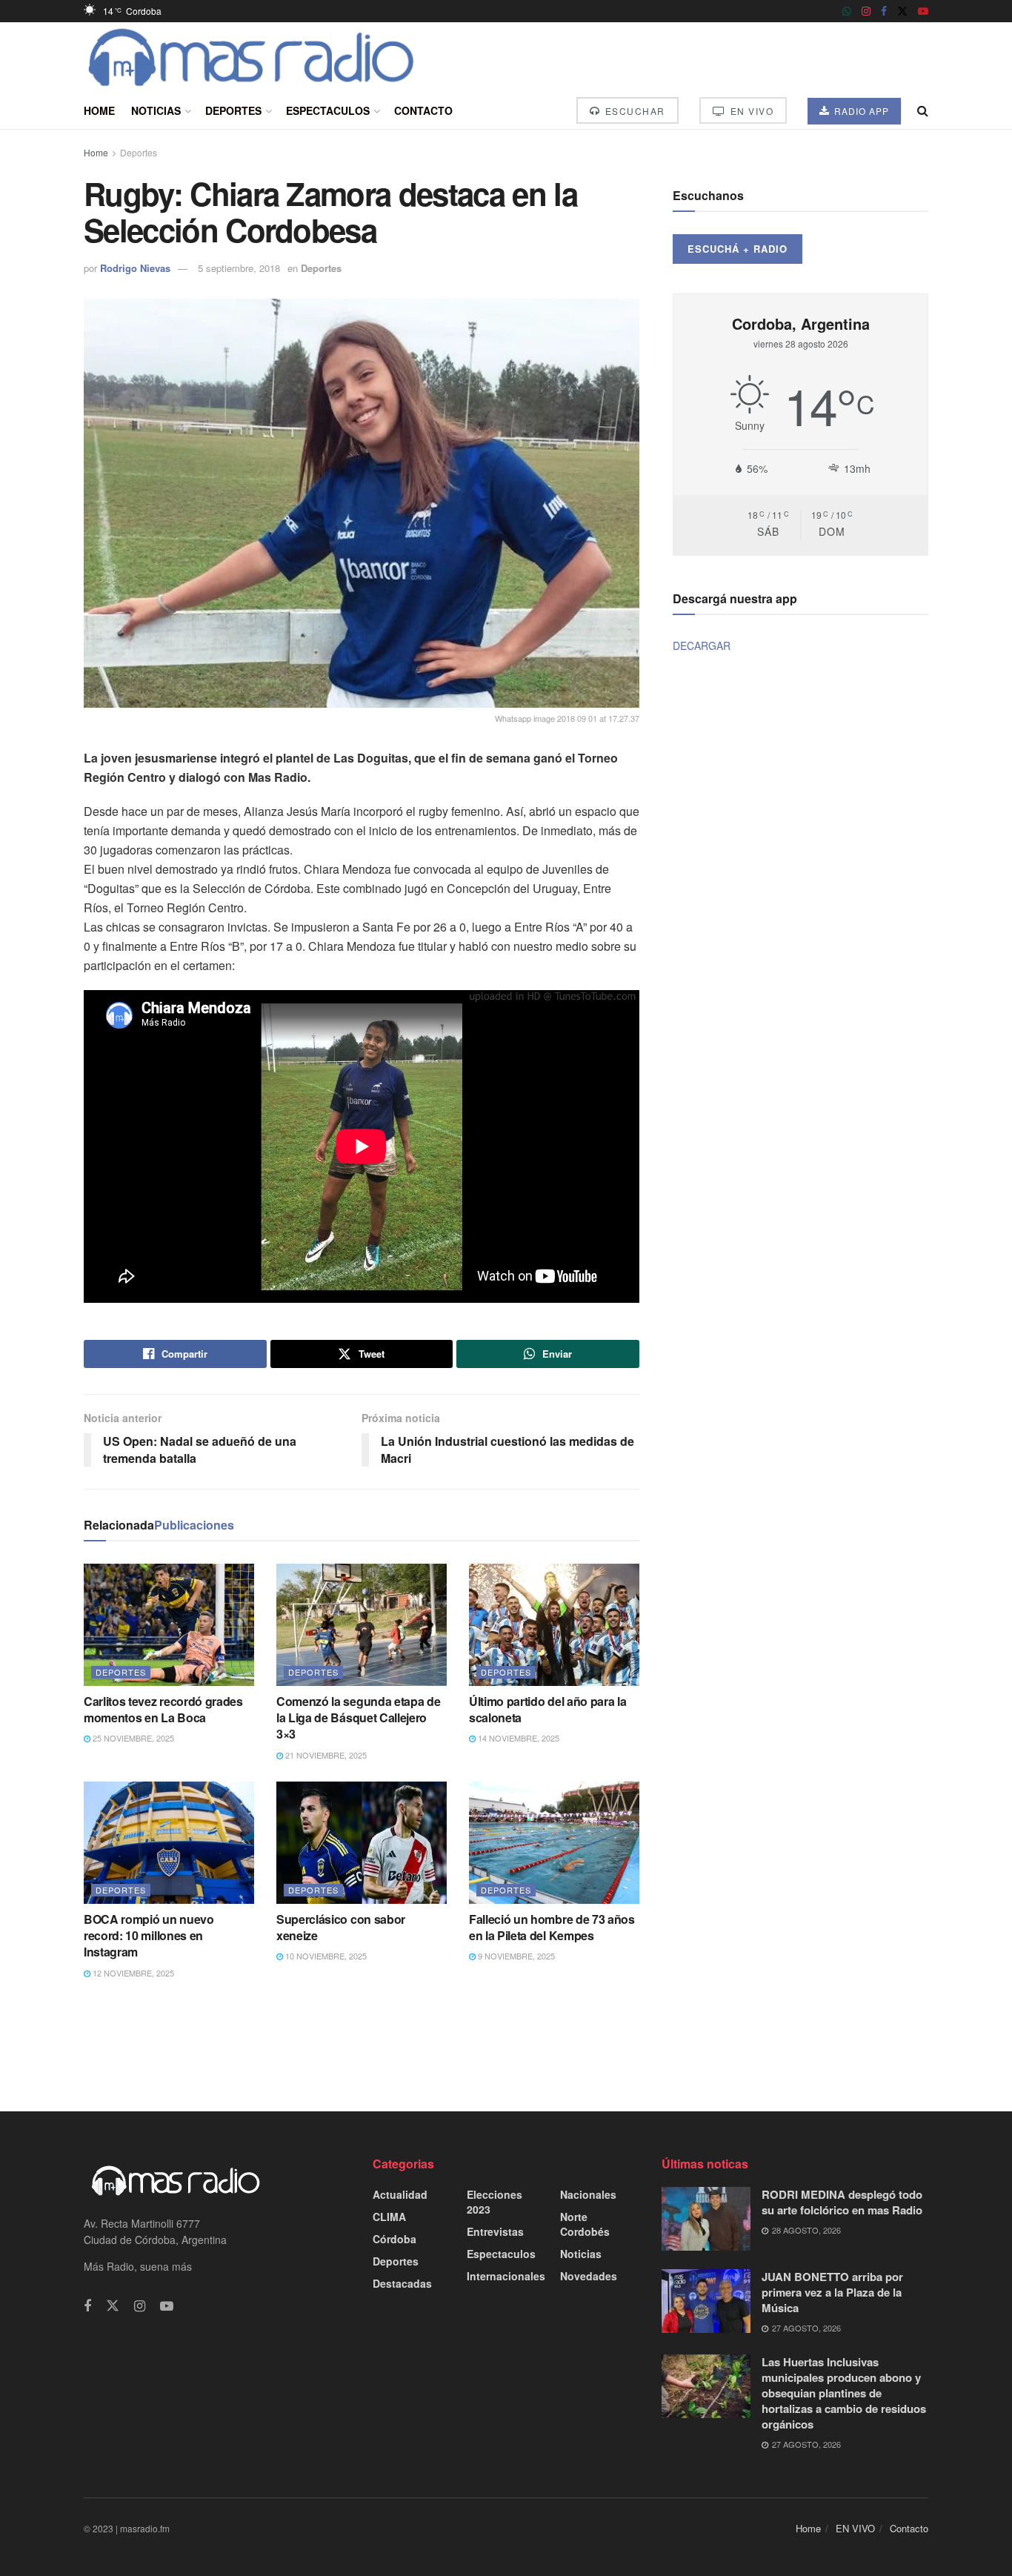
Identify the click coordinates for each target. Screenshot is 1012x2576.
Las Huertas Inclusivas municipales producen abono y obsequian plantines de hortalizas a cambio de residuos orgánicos (844, 2393)
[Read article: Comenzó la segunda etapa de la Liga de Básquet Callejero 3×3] (362, 1624)
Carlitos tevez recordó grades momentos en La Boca (163, 1709)
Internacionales (506, 2276)
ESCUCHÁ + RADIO (738, 249)
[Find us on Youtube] (923, 11)
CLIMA (389, 2217)
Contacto (423, 110)
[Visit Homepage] (252, 57)
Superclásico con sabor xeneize (341, 1927)
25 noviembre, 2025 (132, 1738)
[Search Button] (923, 110)
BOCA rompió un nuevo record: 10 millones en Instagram (149, 1936)
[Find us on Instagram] (866, 11)
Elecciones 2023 (495, 2202)
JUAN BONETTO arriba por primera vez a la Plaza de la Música (832, 2292)
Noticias (156, 110)
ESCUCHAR (633, 111)
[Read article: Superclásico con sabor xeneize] (362, 1842)
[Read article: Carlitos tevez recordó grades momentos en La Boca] (169, 1624)
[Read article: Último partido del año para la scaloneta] (554, 1624)
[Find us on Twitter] (902, 11)
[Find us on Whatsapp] (847, 11)
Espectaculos (328, 110)
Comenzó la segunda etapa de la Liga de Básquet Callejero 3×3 (358, 1718)
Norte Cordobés (585, 2224)
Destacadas (402, 2283)
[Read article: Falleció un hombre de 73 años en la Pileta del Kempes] (554, 1842)
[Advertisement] (506, 2044)
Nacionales (588, 2194)
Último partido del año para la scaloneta (547, 1709)
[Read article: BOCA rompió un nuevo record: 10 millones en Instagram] (169, 1842)
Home (99, 110)
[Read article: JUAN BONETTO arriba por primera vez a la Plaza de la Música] (706, 2301)
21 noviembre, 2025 (325, 1755)
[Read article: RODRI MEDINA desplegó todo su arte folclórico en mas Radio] (706, 2219)
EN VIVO (750, 111)
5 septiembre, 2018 (239, 268)
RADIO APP (860, 111)
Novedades (589, 2276)
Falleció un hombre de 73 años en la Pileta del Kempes (552, 1927)
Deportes (233, 110)
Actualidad (400, 2194)
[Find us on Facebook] (884, 11)
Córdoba (395, 2239)
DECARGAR (702, 645)
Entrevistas (495, 2231)
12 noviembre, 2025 (132, 1973)
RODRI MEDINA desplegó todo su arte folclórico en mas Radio (842, 2202)
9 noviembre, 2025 (515, 1956)
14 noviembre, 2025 (517, 1738)
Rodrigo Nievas (135, 268)
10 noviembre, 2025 (325, 1956)
